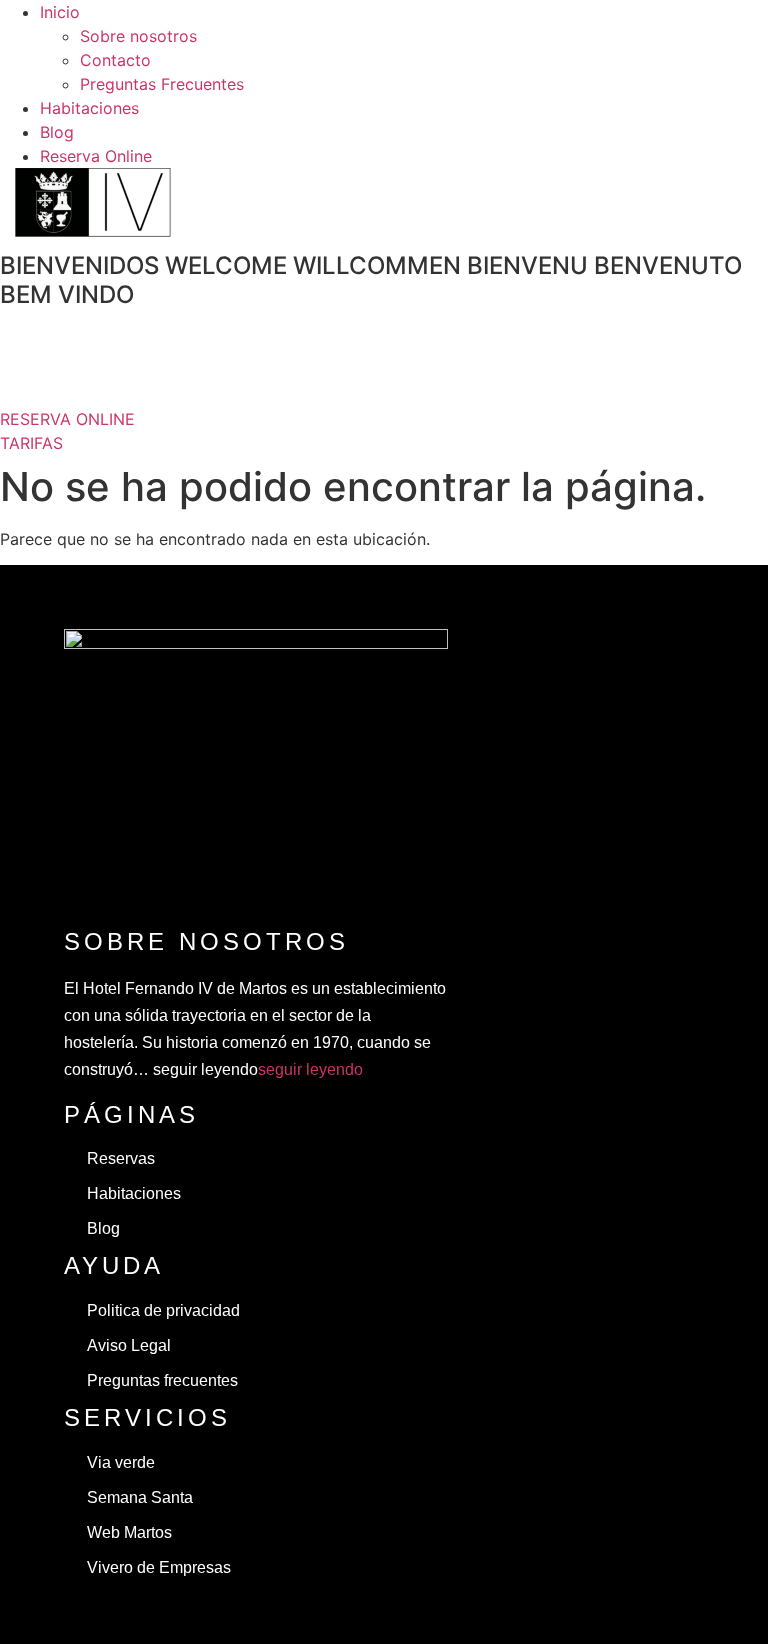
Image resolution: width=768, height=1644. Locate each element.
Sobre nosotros (138, 36)
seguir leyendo (310, 1069)
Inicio (60, 12)
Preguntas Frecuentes (162, 84)
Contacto (115, 60)
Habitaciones (89, 108)
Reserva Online (96, 156)
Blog (57, 132)
